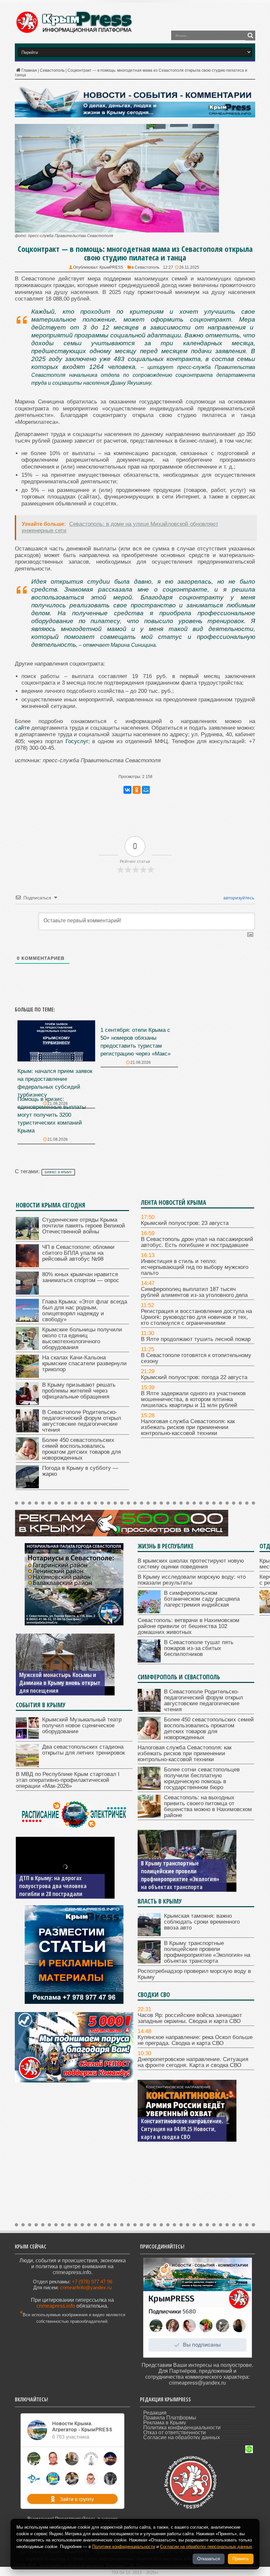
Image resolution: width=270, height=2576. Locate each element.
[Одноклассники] (137, 790)
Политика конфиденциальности (182, 2428)
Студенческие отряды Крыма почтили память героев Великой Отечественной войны (84, 1226)
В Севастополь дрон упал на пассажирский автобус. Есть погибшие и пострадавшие (197, 1242)
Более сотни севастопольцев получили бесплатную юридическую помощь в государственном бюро (202, 1778)
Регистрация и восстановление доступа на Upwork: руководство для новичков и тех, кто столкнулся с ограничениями (196, 1317)
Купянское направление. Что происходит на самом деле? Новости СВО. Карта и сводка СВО (177, 2125)
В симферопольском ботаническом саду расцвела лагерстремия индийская (202, 1599)
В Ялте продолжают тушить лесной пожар (196, 1339)
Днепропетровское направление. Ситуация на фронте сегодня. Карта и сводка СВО (193, 2062)
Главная (29, 70)
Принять (241, 2559)
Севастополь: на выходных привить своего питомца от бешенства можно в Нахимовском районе (208, 1806)
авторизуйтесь (238, 898)
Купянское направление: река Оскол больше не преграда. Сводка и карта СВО (195, 2040)
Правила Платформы (170, 2418)
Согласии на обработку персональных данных (206, 2547)
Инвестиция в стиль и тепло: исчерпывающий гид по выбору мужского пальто (195, 1267)
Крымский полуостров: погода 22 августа (194, 1377)
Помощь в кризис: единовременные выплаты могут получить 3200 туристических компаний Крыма (52, 1115)
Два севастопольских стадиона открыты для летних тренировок (83, 1750)
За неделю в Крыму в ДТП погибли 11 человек (52, 1890)
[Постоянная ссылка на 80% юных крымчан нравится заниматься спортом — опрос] (27, 1293)
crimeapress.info (56, 2306)
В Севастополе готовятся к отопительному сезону (196, 1358)
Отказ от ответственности (175, 2432)
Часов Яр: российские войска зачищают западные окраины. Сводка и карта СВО (190, 2018)
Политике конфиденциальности (124, 2547)
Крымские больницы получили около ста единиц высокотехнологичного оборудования (82, 1338)
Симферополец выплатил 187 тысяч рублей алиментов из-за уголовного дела (194, 1292)
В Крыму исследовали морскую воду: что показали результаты (192, 1580)
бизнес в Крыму (58, 1172)
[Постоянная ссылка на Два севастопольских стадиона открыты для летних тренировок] (27, 1765)
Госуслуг (77, 741)
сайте (22, 728)
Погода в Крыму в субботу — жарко (80, 1471)
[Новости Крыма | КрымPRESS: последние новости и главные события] (74, 32)
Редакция (155, 2413)
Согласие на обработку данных (182, 2437)
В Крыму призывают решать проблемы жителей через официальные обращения (79, 1391)
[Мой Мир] (146, 790)
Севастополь (52, 70)
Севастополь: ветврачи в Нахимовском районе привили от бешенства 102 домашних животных (189, 1626)
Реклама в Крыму (165, 2423)
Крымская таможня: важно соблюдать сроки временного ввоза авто (202, 1922)
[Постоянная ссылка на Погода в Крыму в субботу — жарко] (27, 1486)
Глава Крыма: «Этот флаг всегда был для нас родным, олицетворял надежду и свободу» (85, 1311)
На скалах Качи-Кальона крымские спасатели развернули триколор (84, 1363)
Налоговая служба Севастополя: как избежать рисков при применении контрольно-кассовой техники (188, 1427)
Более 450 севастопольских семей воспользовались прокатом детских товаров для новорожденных (81, 1449)
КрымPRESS (111, 267)
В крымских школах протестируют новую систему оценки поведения (191, 1564)
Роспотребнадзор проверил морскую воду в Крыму (176, 1883)
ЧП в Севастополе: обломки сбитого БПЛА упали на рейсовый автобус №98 (78, 1253)
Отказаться (209, 2559)
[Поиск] (250, 36)
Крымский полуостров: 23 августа (185, 1223)
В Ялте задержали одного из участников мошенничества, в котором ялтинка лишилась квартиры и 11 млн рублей (193, 1399)
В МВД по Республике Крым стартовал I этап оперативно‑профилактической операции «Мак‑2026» (68, 1780)
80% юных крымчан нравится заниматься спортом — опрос (81, 1277)
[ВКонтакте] (127, 790)
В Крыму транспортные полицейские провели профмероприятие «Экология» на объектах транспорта (207, 1952)
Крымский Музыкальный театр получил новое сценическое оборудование (82, 1725)
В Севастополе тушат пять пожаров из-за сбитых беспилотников (199, 1648)
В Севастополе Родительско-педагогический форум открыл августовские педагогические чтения (82, 1421)
